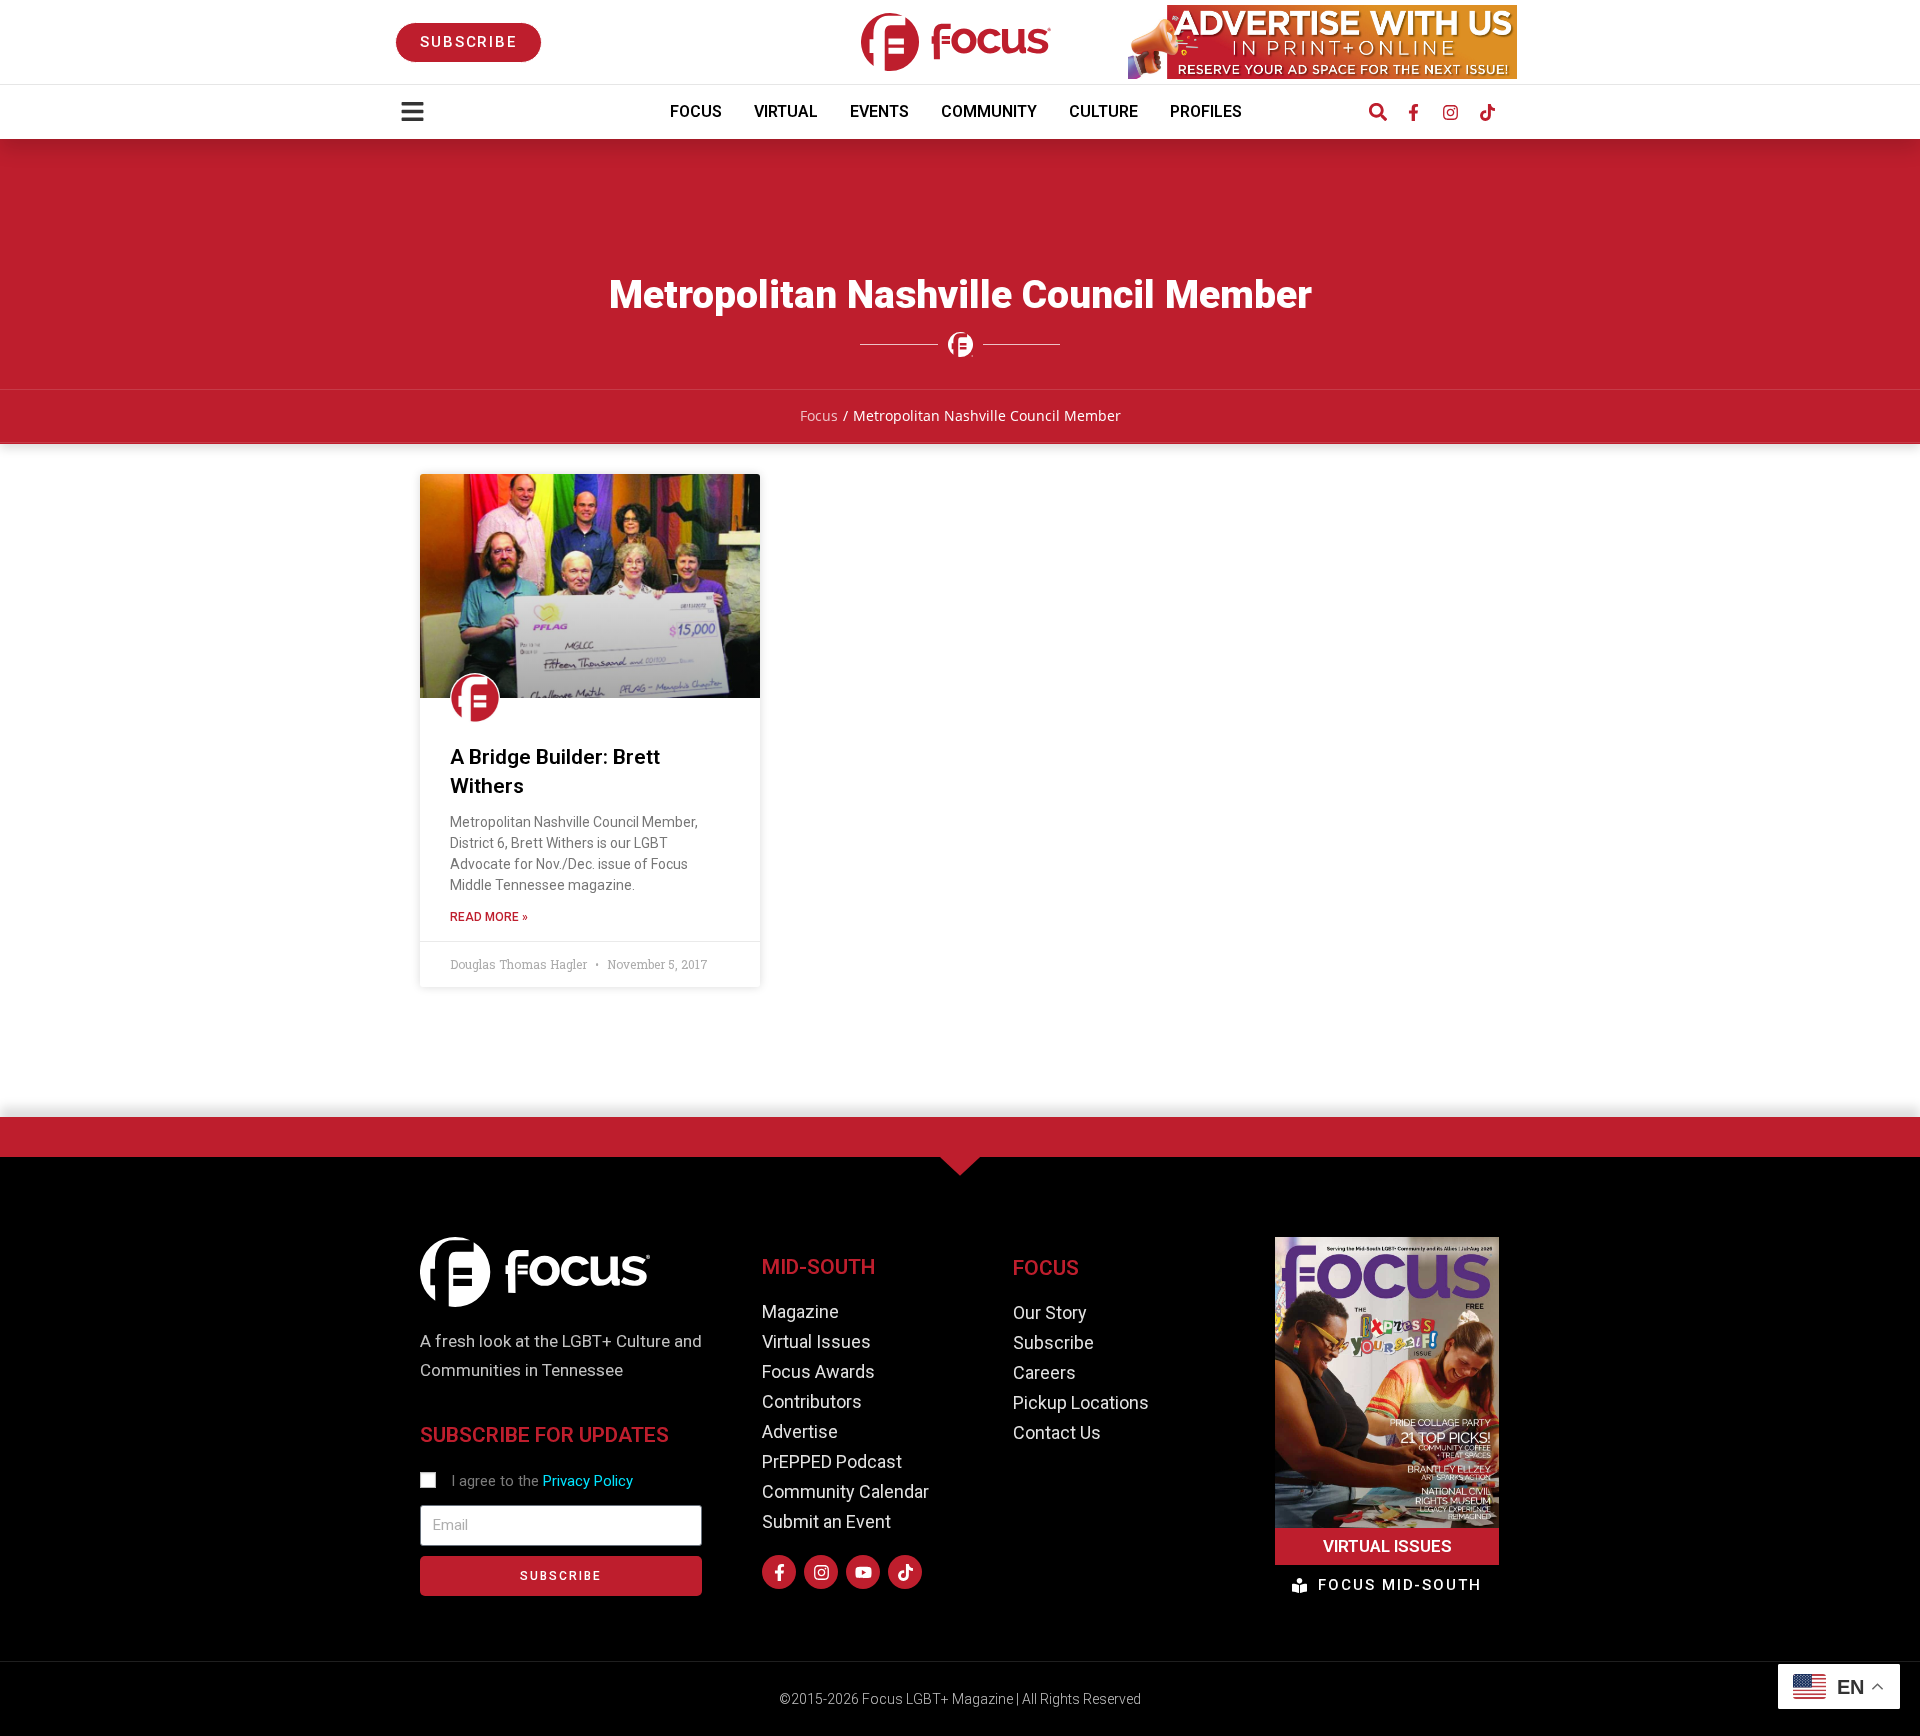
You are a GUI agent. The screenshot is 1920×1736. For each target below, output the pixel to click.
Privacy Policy (588, 1481)
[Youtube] (863, 1572)
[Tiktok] (1487, 112)
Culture (1103, 111)
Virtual (786, 111)
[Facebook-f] (1413, 112)
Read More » (489, 917)
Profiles (1206, 111)
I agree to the (542, 1481)
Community (989, 111)
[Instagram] (1450, 112)
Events (879, 111)
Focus (696, 111)
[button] (1377, 112)
